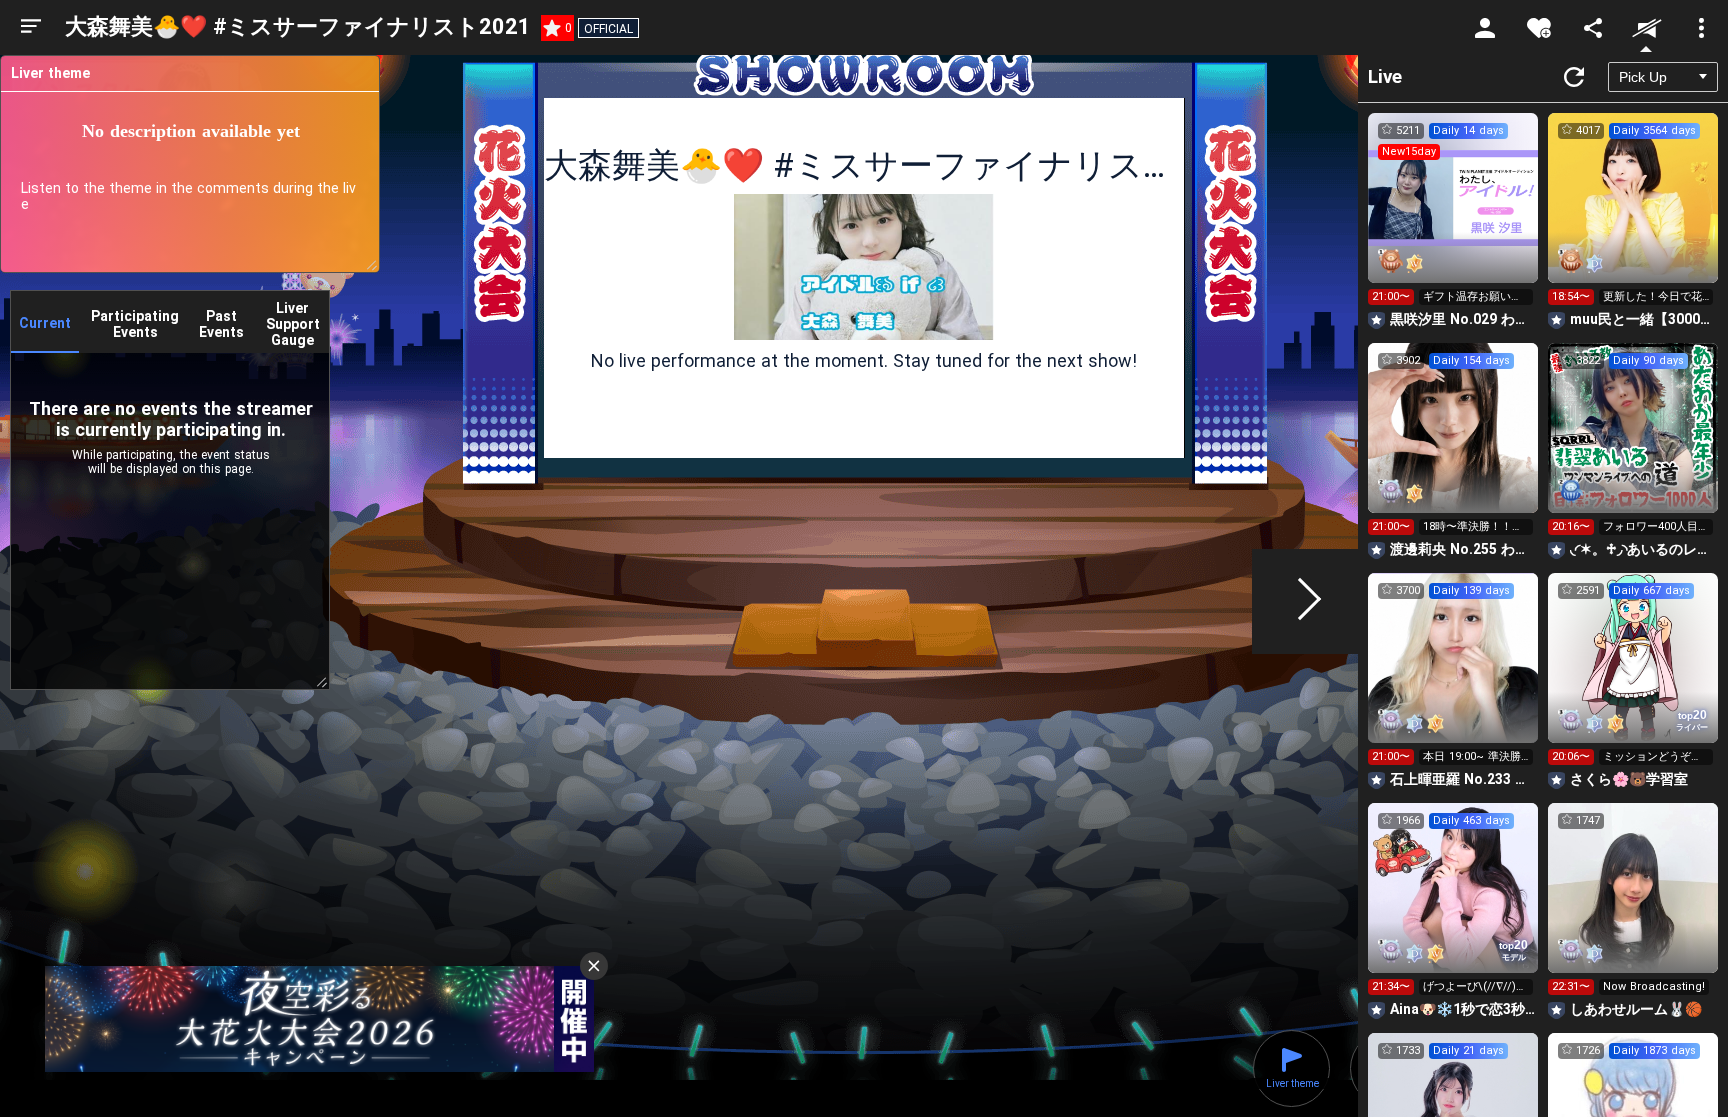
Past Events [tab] (221, 324)
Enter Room (1453, 216)
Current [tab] (45, 323)
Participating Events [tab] (135, 324)
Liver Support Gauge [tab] (293, 324)
